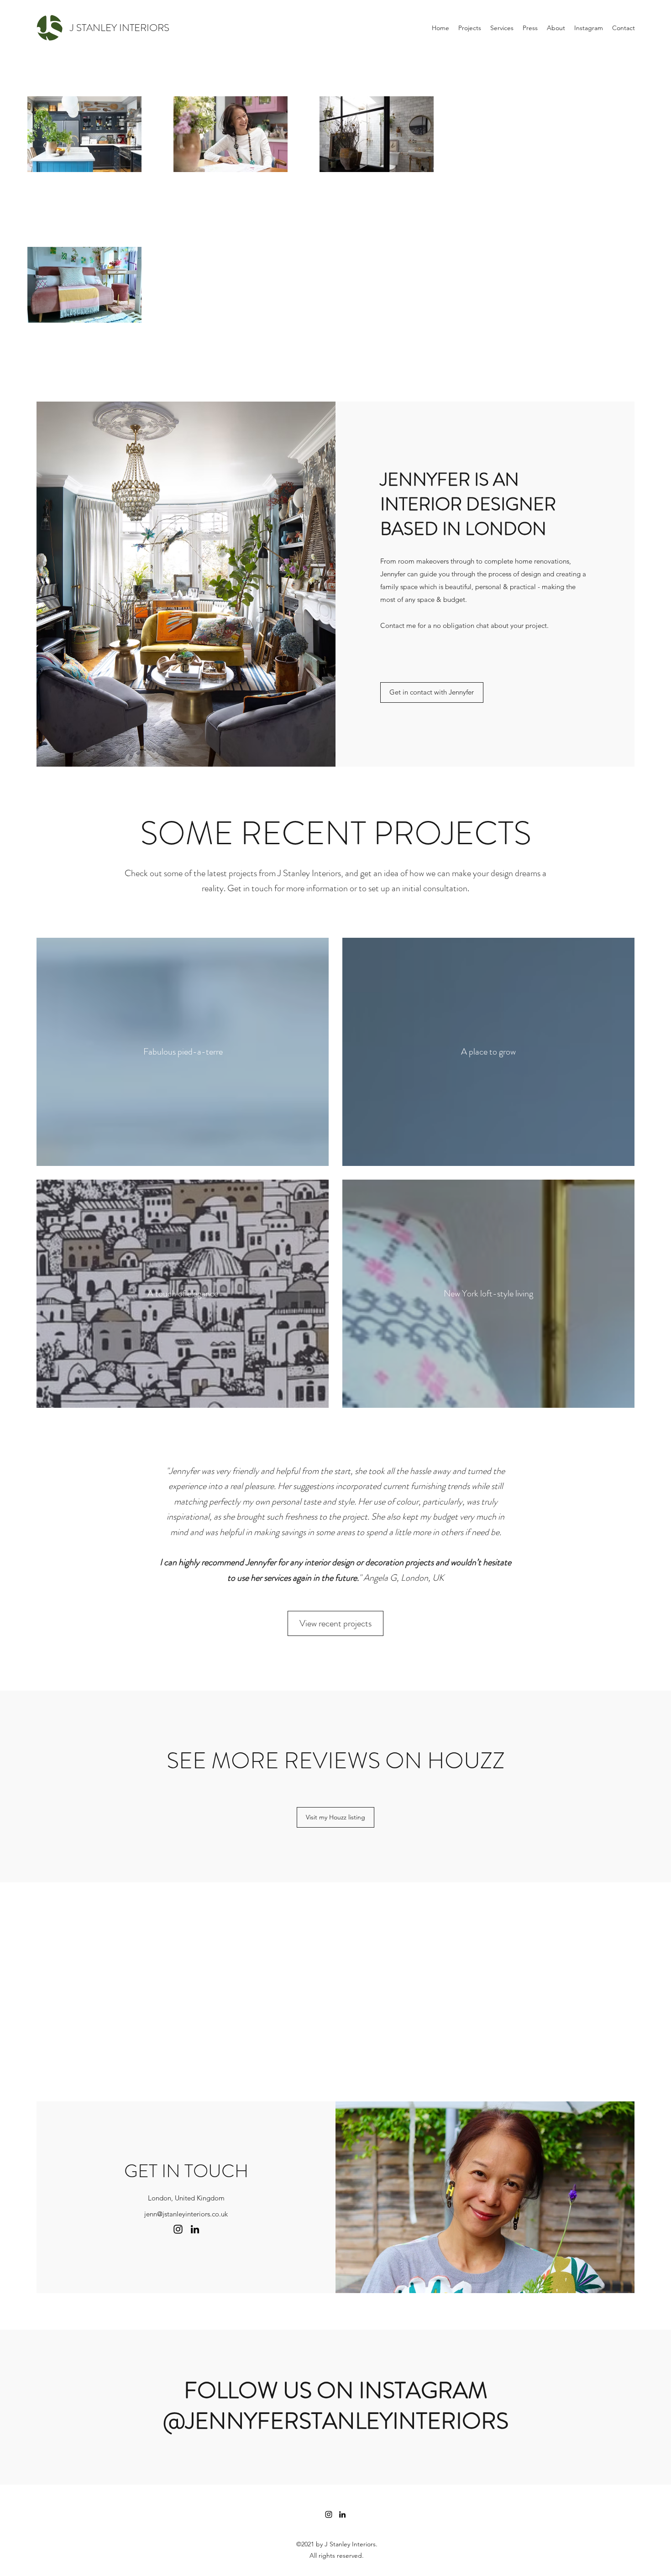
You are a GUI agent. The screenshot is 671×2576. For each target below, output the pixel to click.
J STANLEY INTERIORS (120, 28)
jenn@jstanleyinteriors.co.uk (186, 2214)
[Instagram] (178, 2229)
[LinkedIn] (195, 2229)
